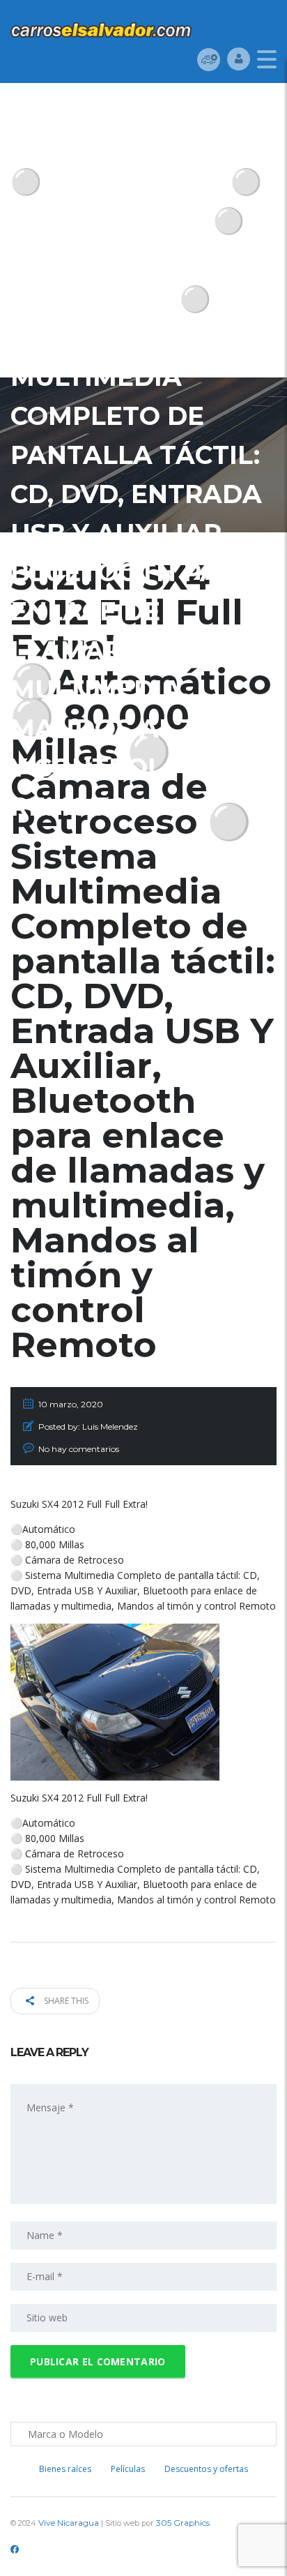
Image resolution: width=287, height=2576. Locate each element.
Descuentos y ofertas (206, 2469)
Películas (128, 2469)
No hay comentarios (79, 1449)
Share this (65, 2001)
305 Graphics (183, 2523)
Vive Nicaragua (69, 2523)
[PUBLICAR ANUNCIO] (209, 59)
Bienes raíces (65, 2469)
